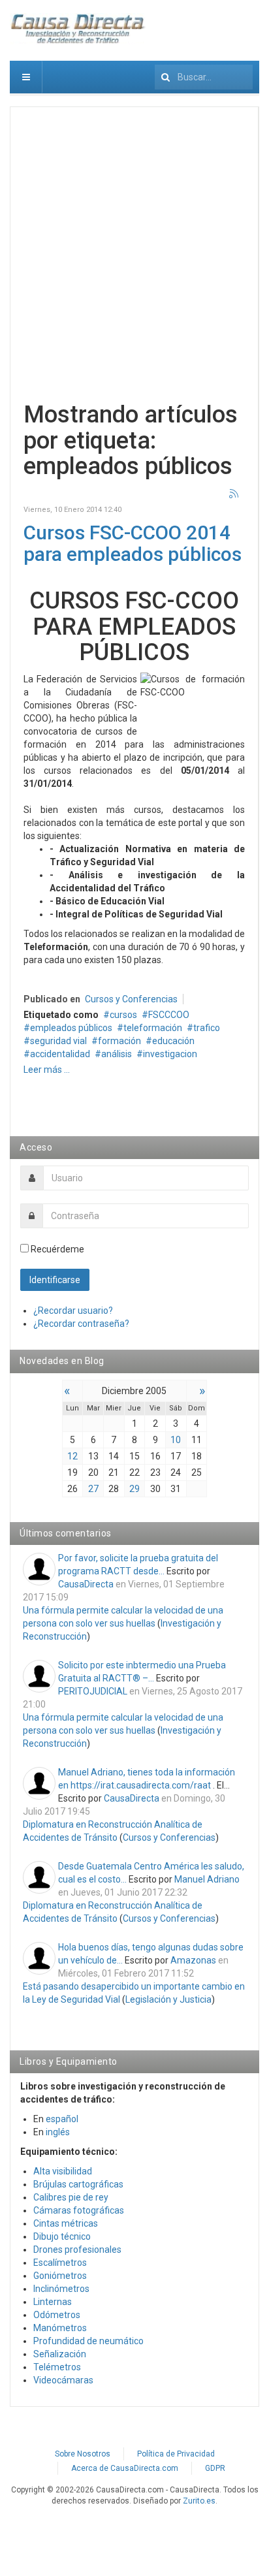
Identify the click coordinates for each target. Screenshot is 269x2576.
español (62, 2119)
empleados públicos (71, 1028)
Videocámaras (63, 2380)
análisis (117, 1054)
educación (173, 1041)
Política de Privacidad (176, 2454)
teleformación (153, 1028)
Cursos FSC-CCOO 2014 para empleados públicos (133, 543)
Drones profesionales (77, 2250)
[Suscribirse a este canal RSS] (234, 494)
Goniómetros (60, 2276)
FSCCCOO (169, 1015)
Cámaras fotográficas (79, 2210)
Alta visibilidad (63, 2171)
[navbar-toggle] (26, 77)
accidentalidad (60, 1054)
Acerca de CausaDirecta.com (125, 2468)
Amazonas (193, 1960)
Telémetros (57, 2367)
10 (176, 1440)
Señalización (60, 2354)
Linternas (53, 2302)
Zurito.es (199, 2501)
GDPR (215, 2468)
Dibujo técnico (62, 2236)
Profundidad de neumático (88, 2341)
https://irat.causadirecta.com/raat (141, 1785)
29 (134, 1489)
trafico (207, 1028)
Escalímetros (60, 2263)
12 (72, 1456)
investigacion (170, 1054)
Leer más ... (47, 1070)
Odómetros (57, 2315)
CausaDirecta (86, 1584)
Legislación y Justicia (168, 1999)
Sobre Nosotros (83, 2454)
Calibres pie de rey (71, 2197)
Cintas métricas (66, 2223)
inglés (58, 2132)
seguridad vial (58, 1041)
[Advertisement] (134, 255)
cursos (123, 1015)
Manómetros (60, 2328)
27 (93, 1489)
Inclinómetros (61, 2289)
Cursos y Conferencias (131, 999)
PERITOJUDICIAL (93, 1691)
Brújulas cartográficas (78, 2184)
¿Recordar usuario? (73, 1311)
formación (119, 1041)
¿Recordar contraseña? (81, 1324)
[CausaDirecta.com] (78, 29)
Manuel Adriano (207, 1879)
